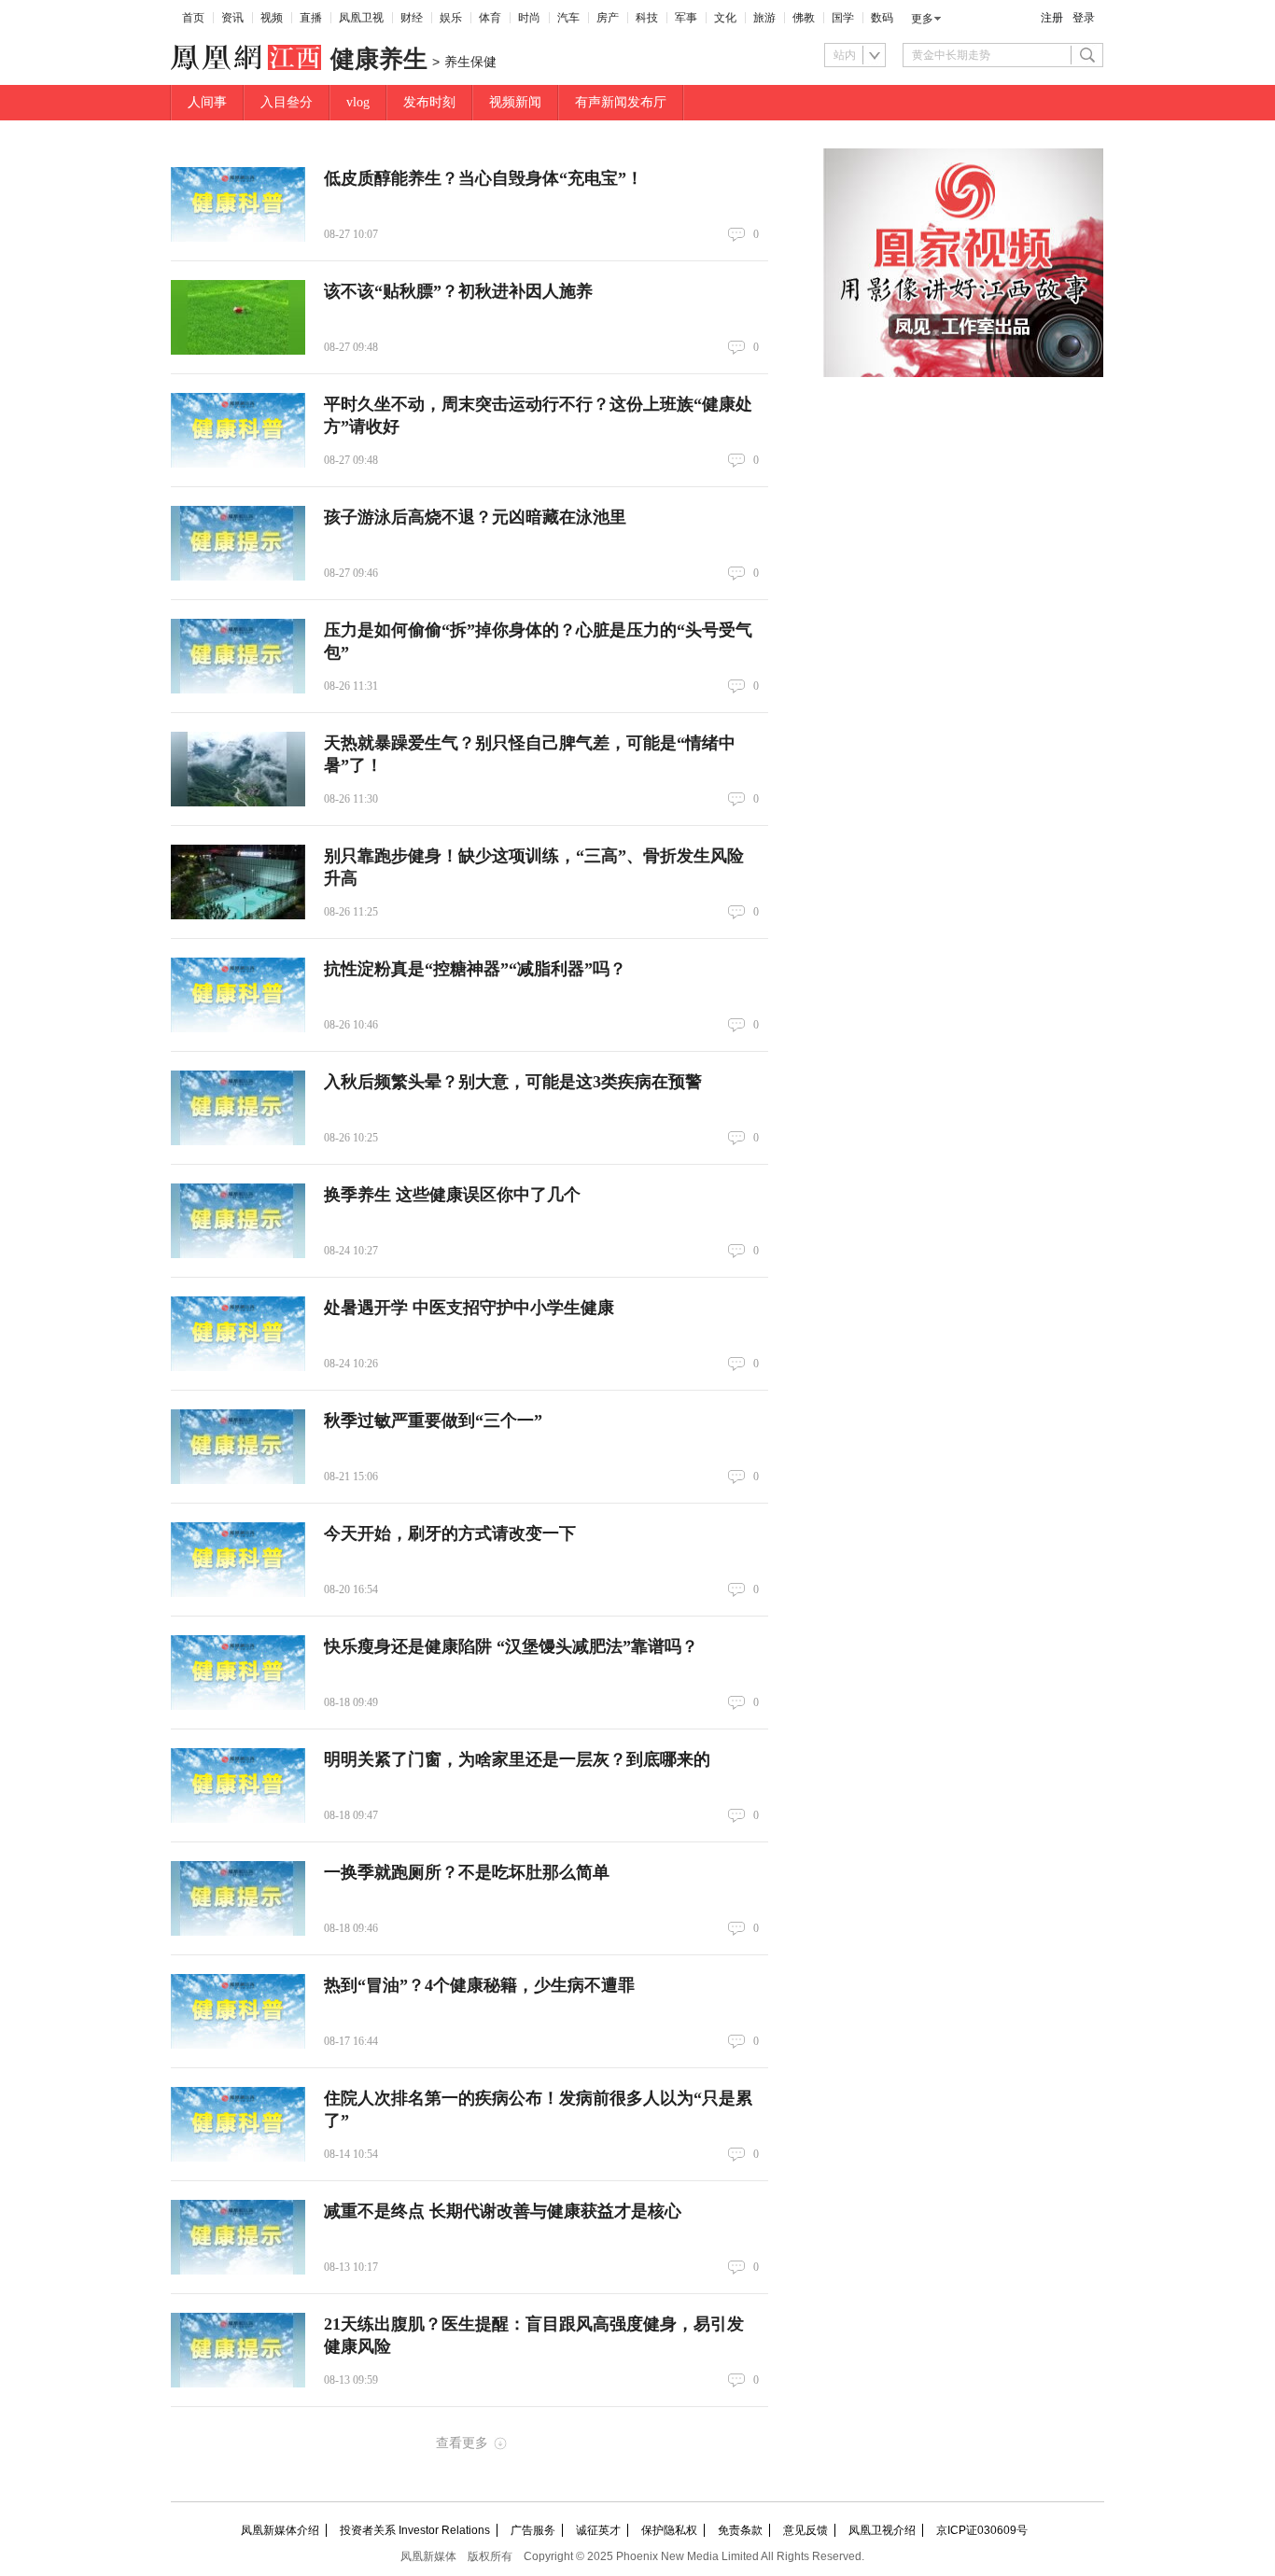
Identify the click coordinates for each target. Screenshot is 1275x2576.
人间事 (207, 102)
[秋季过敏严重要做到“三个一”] (238, 1447)
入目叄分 (287, 102)
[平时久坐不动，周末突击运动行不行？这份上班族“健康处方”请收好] (238, 430)
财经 (412, 18)
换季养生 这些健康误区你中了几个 (452, 1195)
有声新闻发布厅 (621, 102)
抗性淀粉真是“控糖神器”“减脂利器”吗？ (475, 969)
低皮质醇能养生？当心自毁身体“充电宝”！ (483, 178)
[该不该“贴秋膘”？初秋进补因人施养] (238, 317)
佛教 (804, 18)
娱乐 (451, 18)
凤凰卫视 (361, 18)
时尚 (529, 18)
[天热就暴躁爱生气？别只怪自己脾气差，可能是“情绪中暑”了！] (238, 769)
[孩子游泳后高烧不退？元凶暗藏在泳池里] (238, 543)
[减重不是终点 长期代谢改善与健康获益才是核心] (238, 2237)
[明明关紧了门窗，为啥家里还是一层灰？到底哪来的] (238, 1785)
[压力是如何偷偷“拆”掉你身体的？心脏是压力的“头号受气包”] (238, 656)
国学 (843, 18)
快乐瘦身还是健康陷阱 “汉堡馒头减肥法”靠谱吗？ (511, 1646)
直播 (311, 18)
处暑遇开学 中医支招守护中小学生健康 (469, 1308)
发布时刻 (429, 102)
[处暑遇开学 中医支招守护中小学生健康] (238, 1334)
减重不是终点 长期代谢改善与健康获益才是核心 (503, 2211)
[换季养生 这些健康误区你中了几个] (238, 1221)
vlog (358, 102)
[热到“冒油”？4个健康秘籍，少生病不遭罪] (238, 2011)
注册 (1052, 18)
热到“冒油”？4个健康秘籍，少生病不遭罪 (479, 1985)
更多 (922, 19)
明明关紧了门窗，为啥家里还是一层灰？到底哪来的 (517, 1759)
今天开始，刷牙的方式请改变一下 (450, 1533)
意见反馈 (806, 2530)
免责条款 (740, 2530)
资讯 (232, 18)
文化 (725, 18)
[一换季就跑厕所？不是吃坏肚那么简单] (238, 1898)
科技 (647, 18)
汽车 (568, 18)
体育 (490, 18)
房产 (608, 18)
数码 (882, 18)
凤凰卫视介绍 (882, 2530)
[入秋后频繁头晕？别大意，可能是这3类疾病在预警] (238, 1108)
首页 (193, 18)
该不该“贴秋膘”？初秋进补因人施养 (458, 291)
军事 (686, 18)
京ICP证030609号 (982, 2530)
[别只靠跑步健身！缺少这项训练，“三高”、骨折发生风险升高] (238, 882)
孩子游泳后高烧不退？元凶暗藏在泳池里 (475, 517)
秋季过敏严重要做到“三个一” (433, 1421)
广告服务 (533, 2530)
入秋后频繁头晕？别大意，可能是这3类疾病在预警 (513, 1082)
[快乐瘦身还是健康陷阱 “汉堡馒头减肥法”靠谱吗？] (238, 1673)
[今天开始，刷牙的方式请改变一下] (238, 1560)
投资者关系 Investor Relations (415, 2530)
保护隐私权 (669, 2530)
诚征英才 (598, 2530)
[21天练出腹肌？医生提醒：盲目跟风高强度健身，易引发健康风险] (238, 2350)
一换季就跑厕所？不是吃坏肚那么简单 (467, 1872)
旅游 (764, 18)
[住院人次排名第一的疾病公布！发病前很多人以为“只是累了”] (238, 2124)
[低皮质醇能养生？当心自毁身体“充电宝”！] (238, 204)
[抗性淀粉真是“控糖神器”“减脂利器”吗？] (238, 995)
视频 (272, 18)
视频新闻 (515, 102)
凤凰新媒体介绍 (280, 2530)
